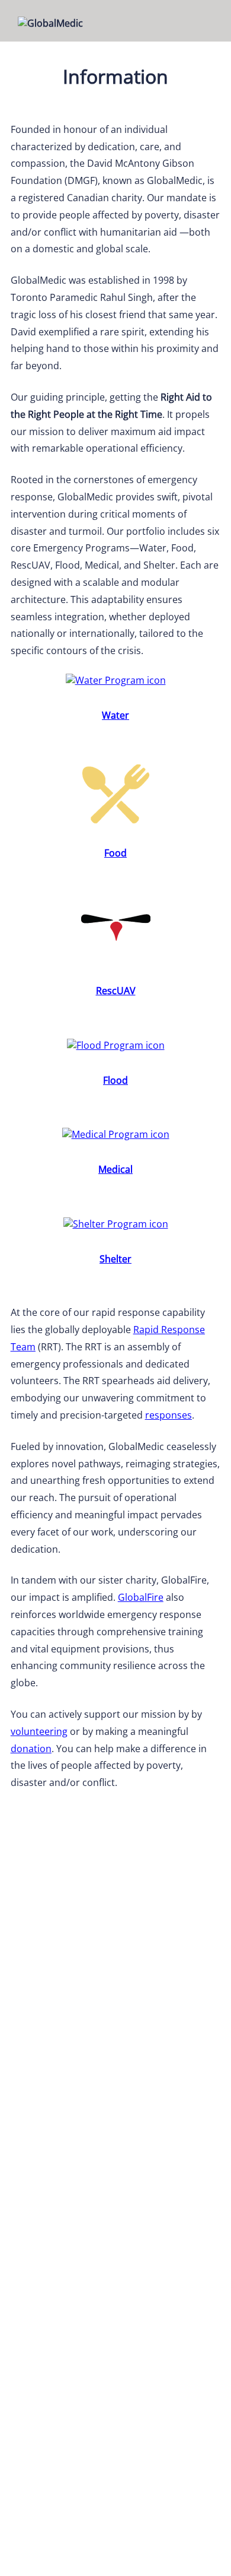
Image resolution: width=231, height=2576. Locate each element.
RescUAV (116, 991)
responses (169, 1415)
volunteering (39, 1731)
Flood (115, 1080)
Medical (115, 1169)
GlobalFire (141, 1597)
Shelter (115, 1259)
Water (115, 715)
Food (115, 853)
